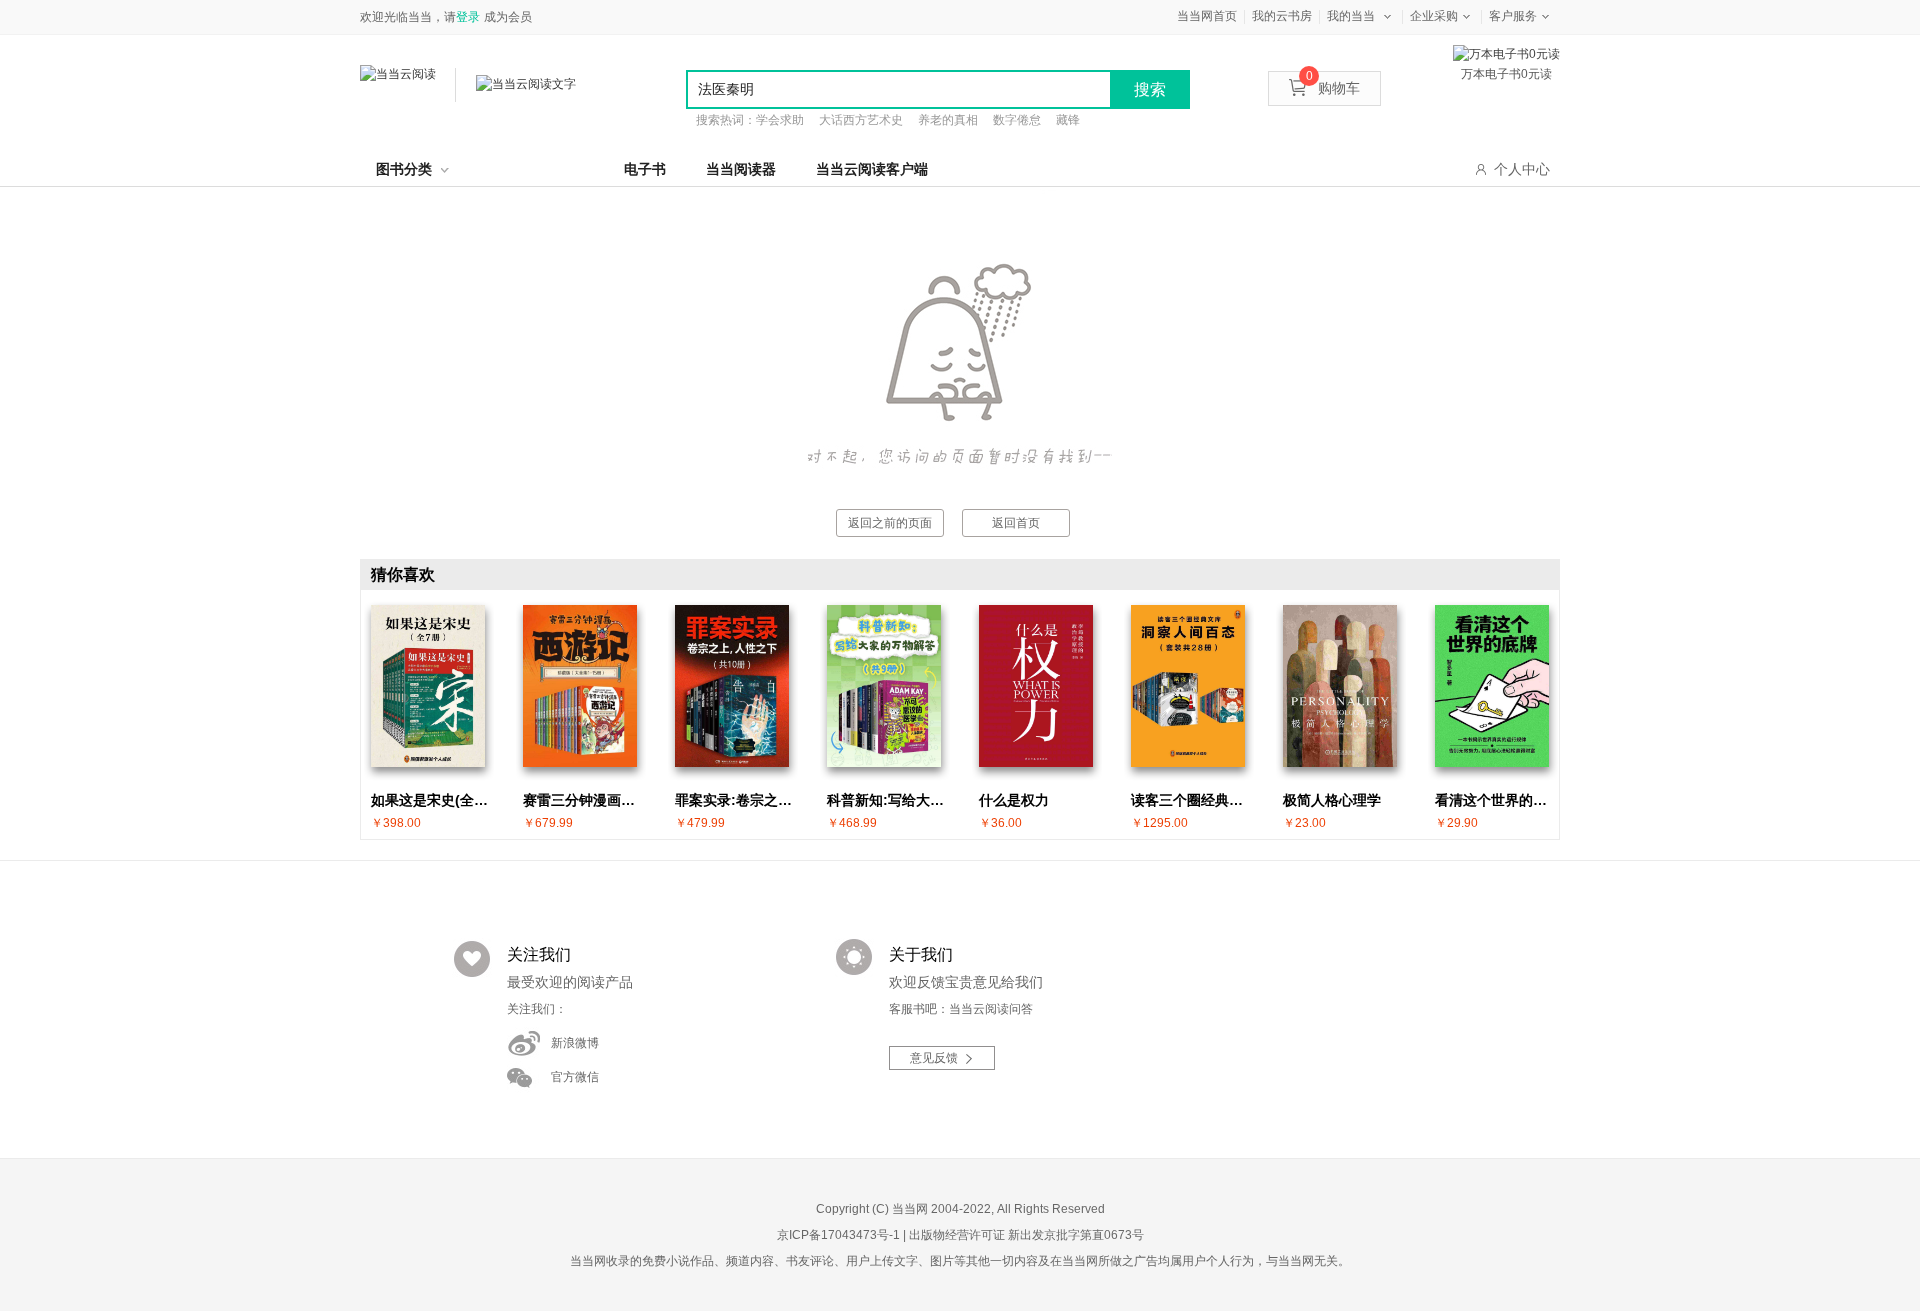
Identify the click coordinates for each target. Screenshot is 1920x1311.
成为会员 (508, 17)
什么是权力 (1014, 800)
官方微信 (575, 1077)
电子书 (645, 169)
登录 (468, 17)
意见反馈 (934, 1058)
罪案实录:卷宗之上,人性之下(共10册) (737, 800)
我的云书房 (1282, 16)
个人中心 (1522, 169)
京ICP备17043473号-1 (838, 1235)
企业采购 (1434, 16)
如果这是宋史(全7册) (433, 800)
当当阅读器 (741, 169)
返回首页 (1016, 523)
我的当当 (1351, 16)
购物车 (1333, 88)
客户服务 (1513, 16)
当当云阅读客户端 (872, 169)
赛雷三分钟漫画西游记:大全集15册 (585, 800)
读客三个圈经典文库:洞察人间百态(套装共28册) (1193, 800)
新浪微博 (575, 1043)
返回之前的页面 (890, 523)
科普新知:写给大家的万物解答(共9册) (889, 800)
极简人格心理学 (1332, 800)
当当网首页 (1207, 16)
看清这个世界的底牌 (1497, 800)
